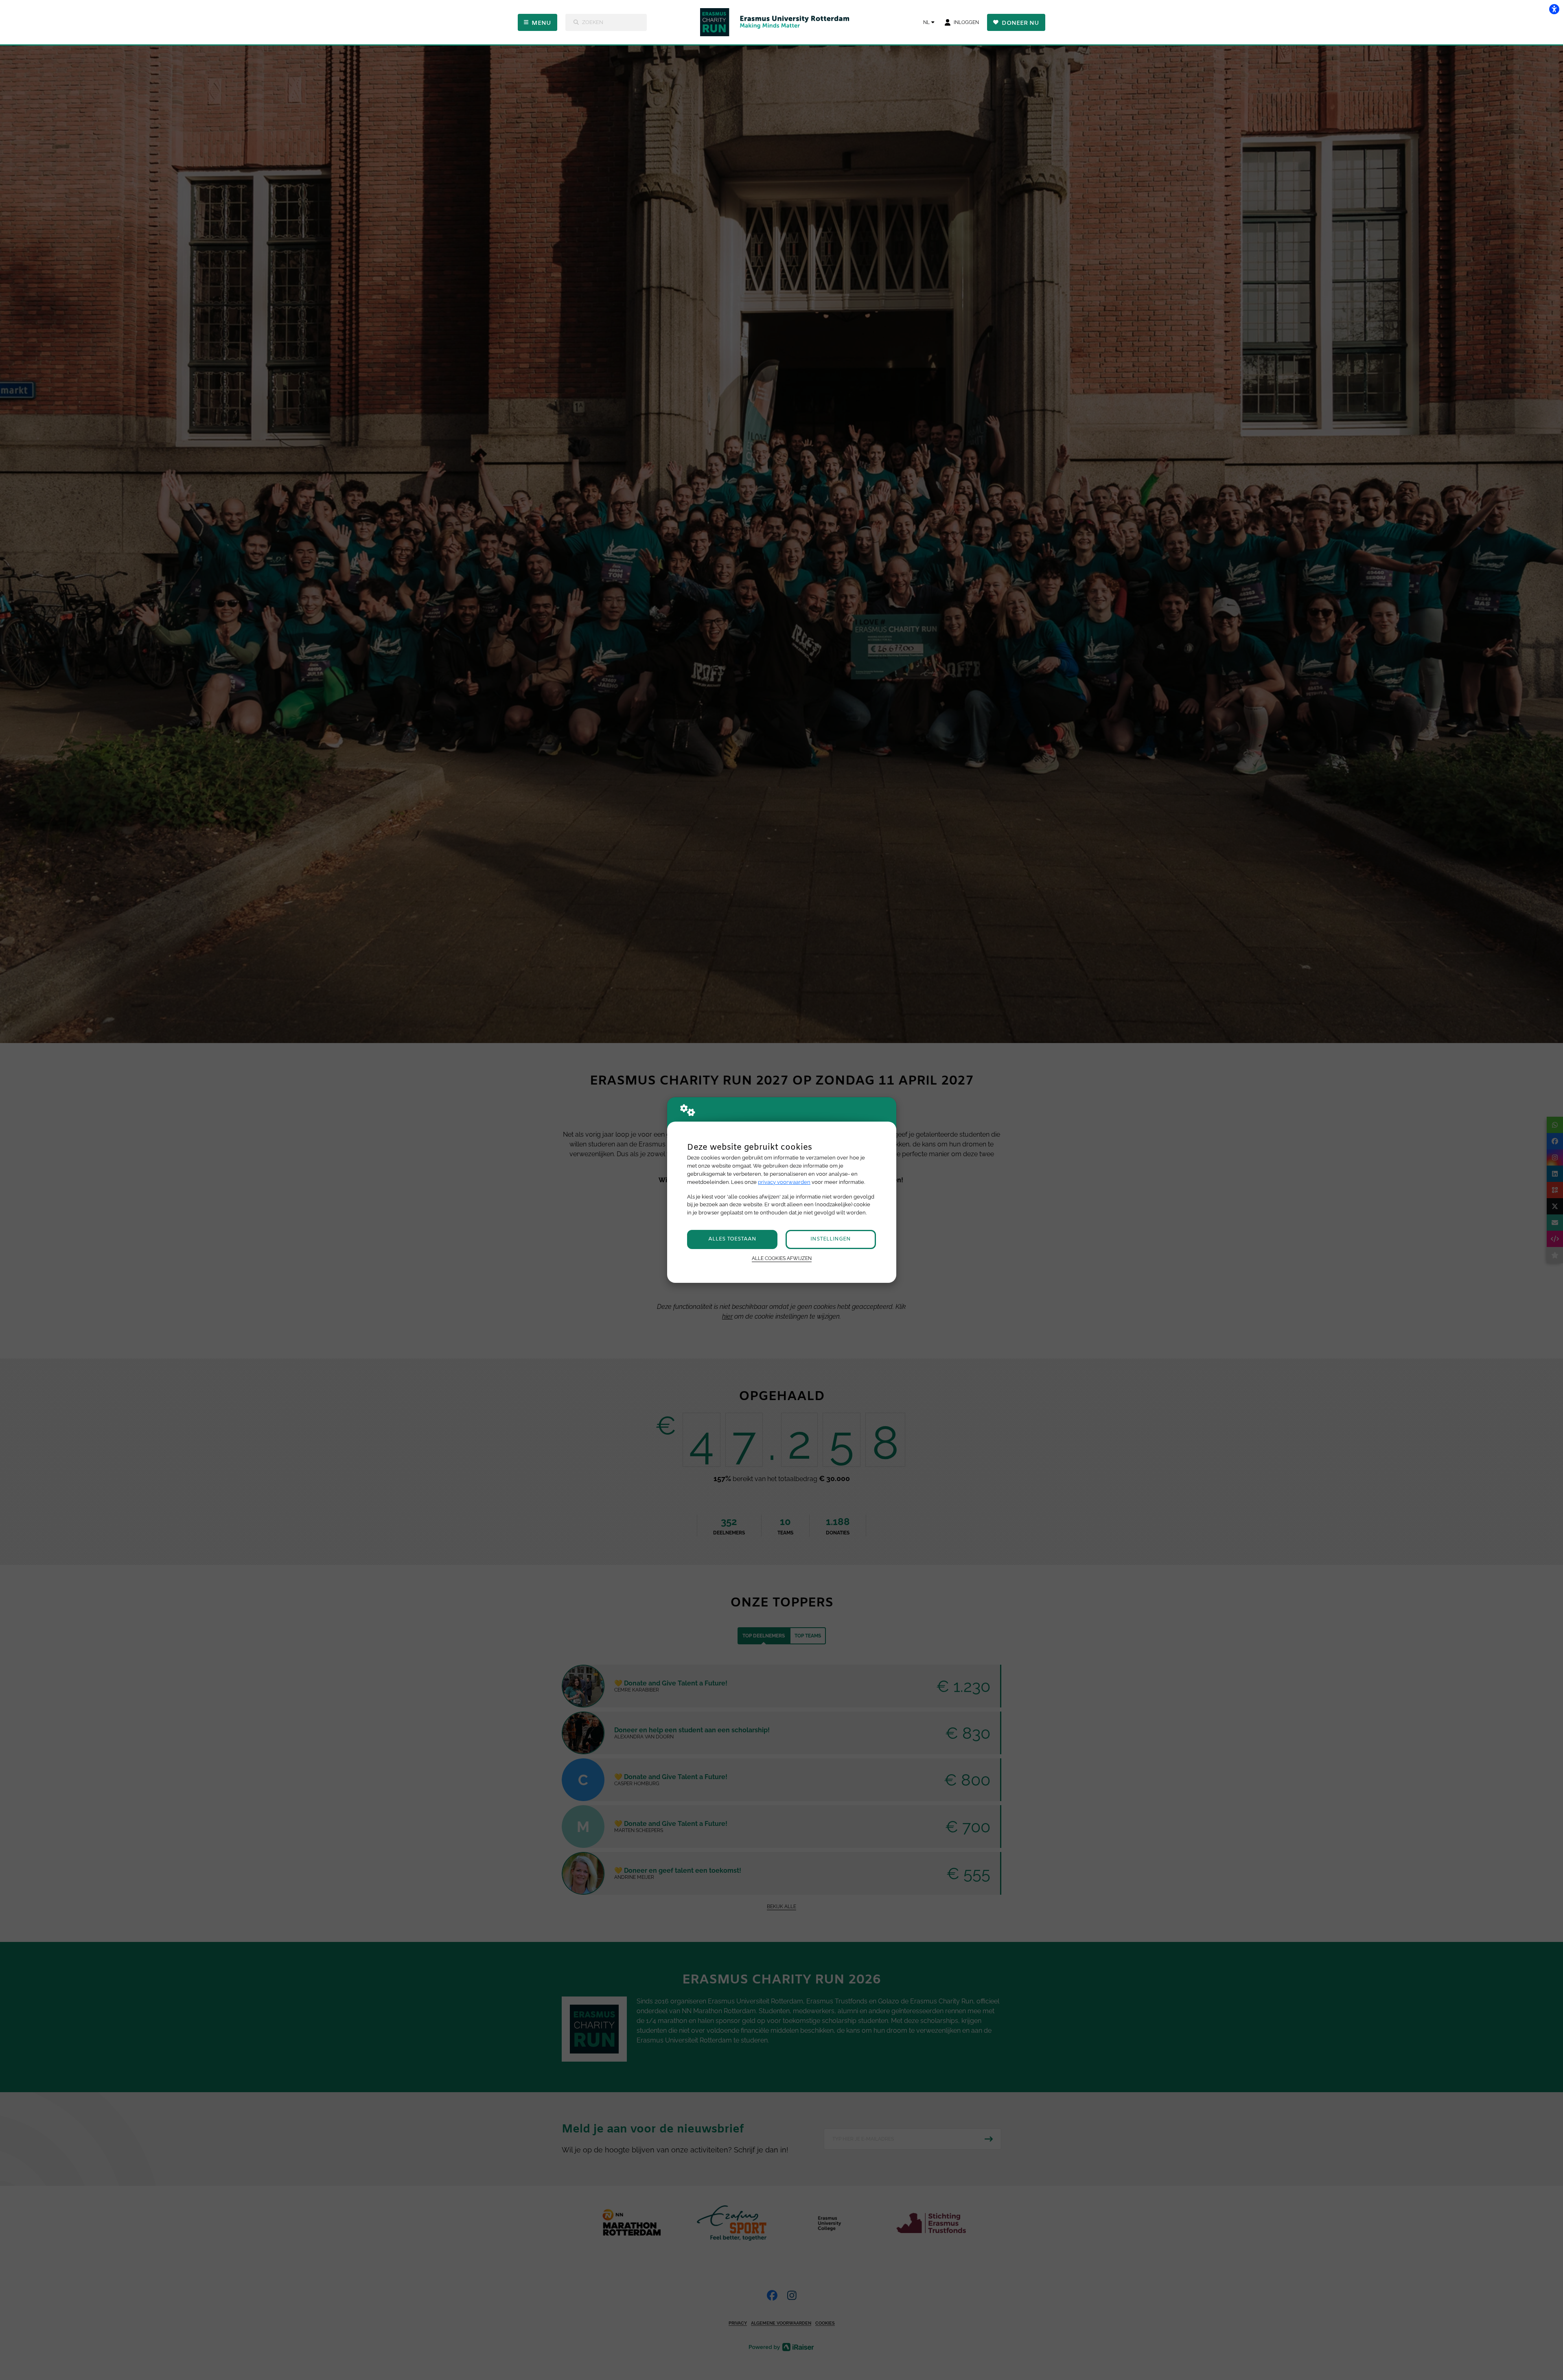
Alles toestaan (732, 1239)
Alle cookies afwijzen (782, 1258)
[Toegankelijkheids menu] (1554, 9)
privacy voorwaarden (784, 1182)
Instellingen (831, 1239)
